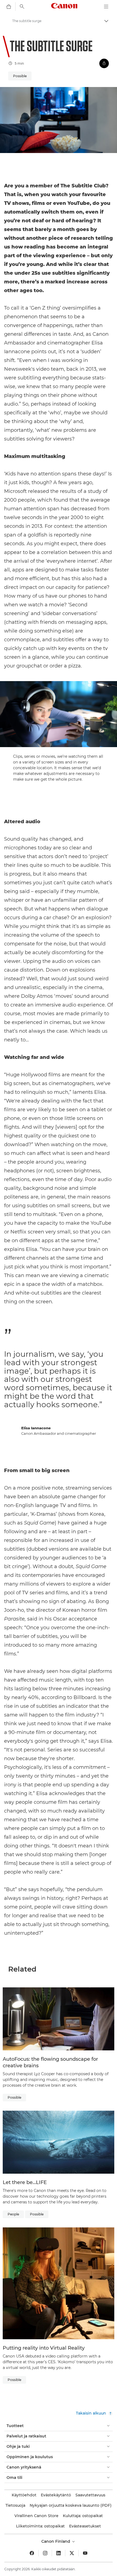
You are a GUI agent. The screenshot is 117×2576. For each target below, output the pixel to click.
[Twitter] (72, 2553)
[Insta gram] (45, 2553)
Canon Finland (56, 2541)
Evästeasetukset (85, 2526)
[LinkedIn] (59, 2553)
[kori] (9, 7)
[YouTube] (85, 2553)
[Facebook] (32, 2553)
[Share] (104, 63)
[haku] (22, 7)
